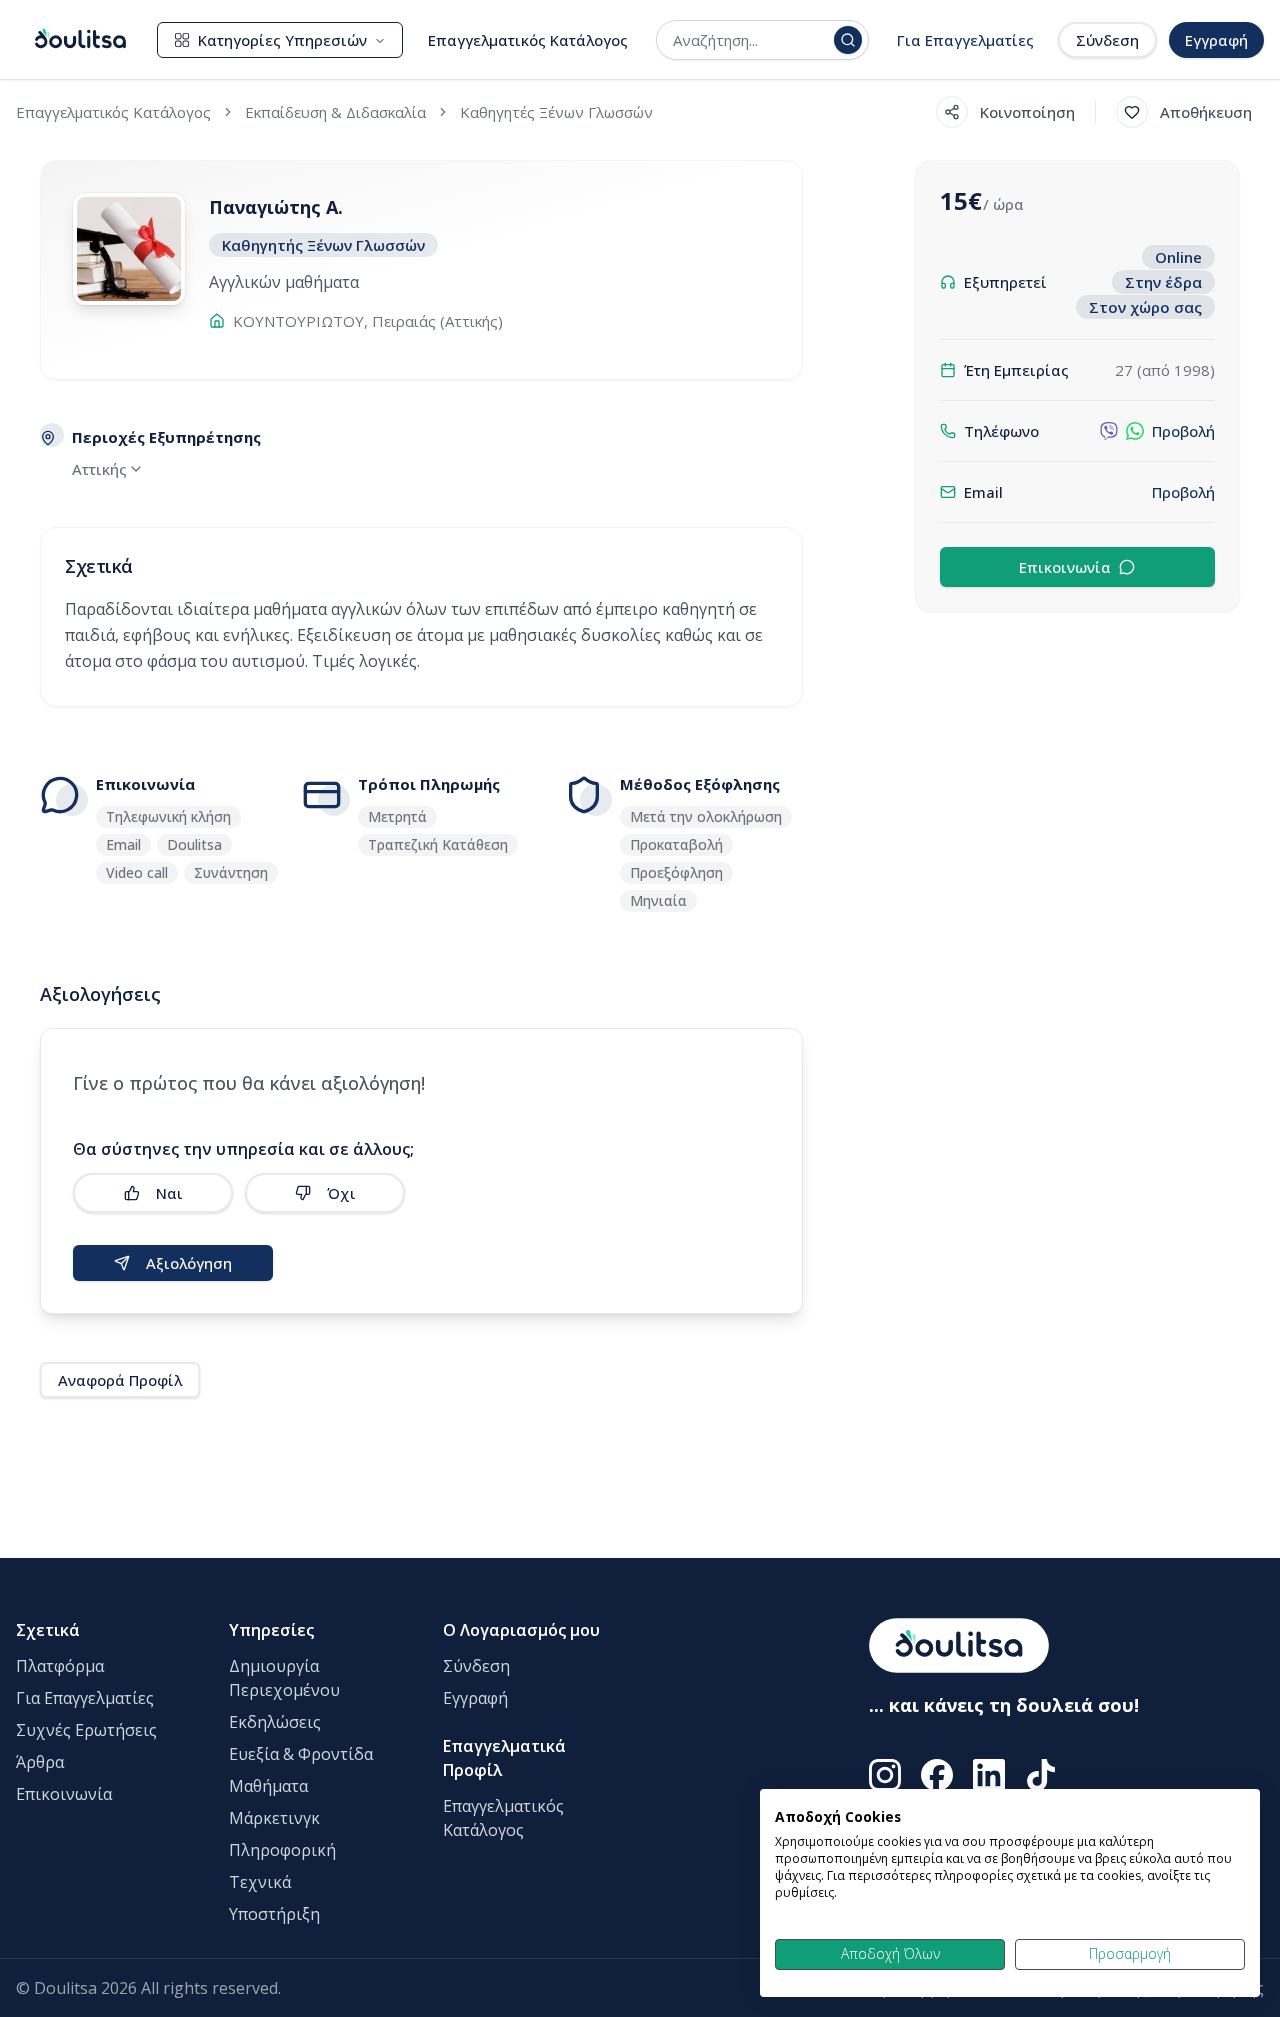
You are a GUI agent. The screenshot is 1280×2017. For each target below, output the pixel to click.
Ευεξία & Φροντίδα (301, 1754)
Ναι (169, 1193)
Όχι (341, 1193)
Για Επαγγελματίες (965, 40)
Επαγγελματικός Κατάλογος (528, 40)
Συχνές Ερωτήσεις (86, 1730)
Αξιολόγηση (189, 1263)
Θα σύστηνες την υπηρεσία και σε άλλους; (243, 1149)
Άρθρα (40, 1762)
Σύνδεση (1107, 40)
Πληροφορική (282, 1850)
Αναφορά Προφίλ (120, 1380)
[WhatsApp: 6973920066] (1135, 431)
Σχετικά (48, 1630)
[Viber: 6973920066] (1109, 431)
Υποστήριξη (274, 1914)
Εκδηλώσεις (275, 1722)
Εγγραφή (1216, 40)
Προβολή (1183, 431)
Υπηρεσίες (271, 1630)
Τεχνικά (260, 1882)
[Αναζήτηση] (848, 40)
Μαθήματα (268, 1786)
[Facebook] (937, 1775)
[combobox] (749, 40)
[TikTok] (1041, 1775)
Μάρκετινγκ (274, 1818)
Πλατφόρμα (60, 1666)
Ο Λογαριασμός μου (521, 1630)
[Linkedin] (989, 1775)
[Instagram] (885, 1775)
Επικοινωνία (1065, 567)
